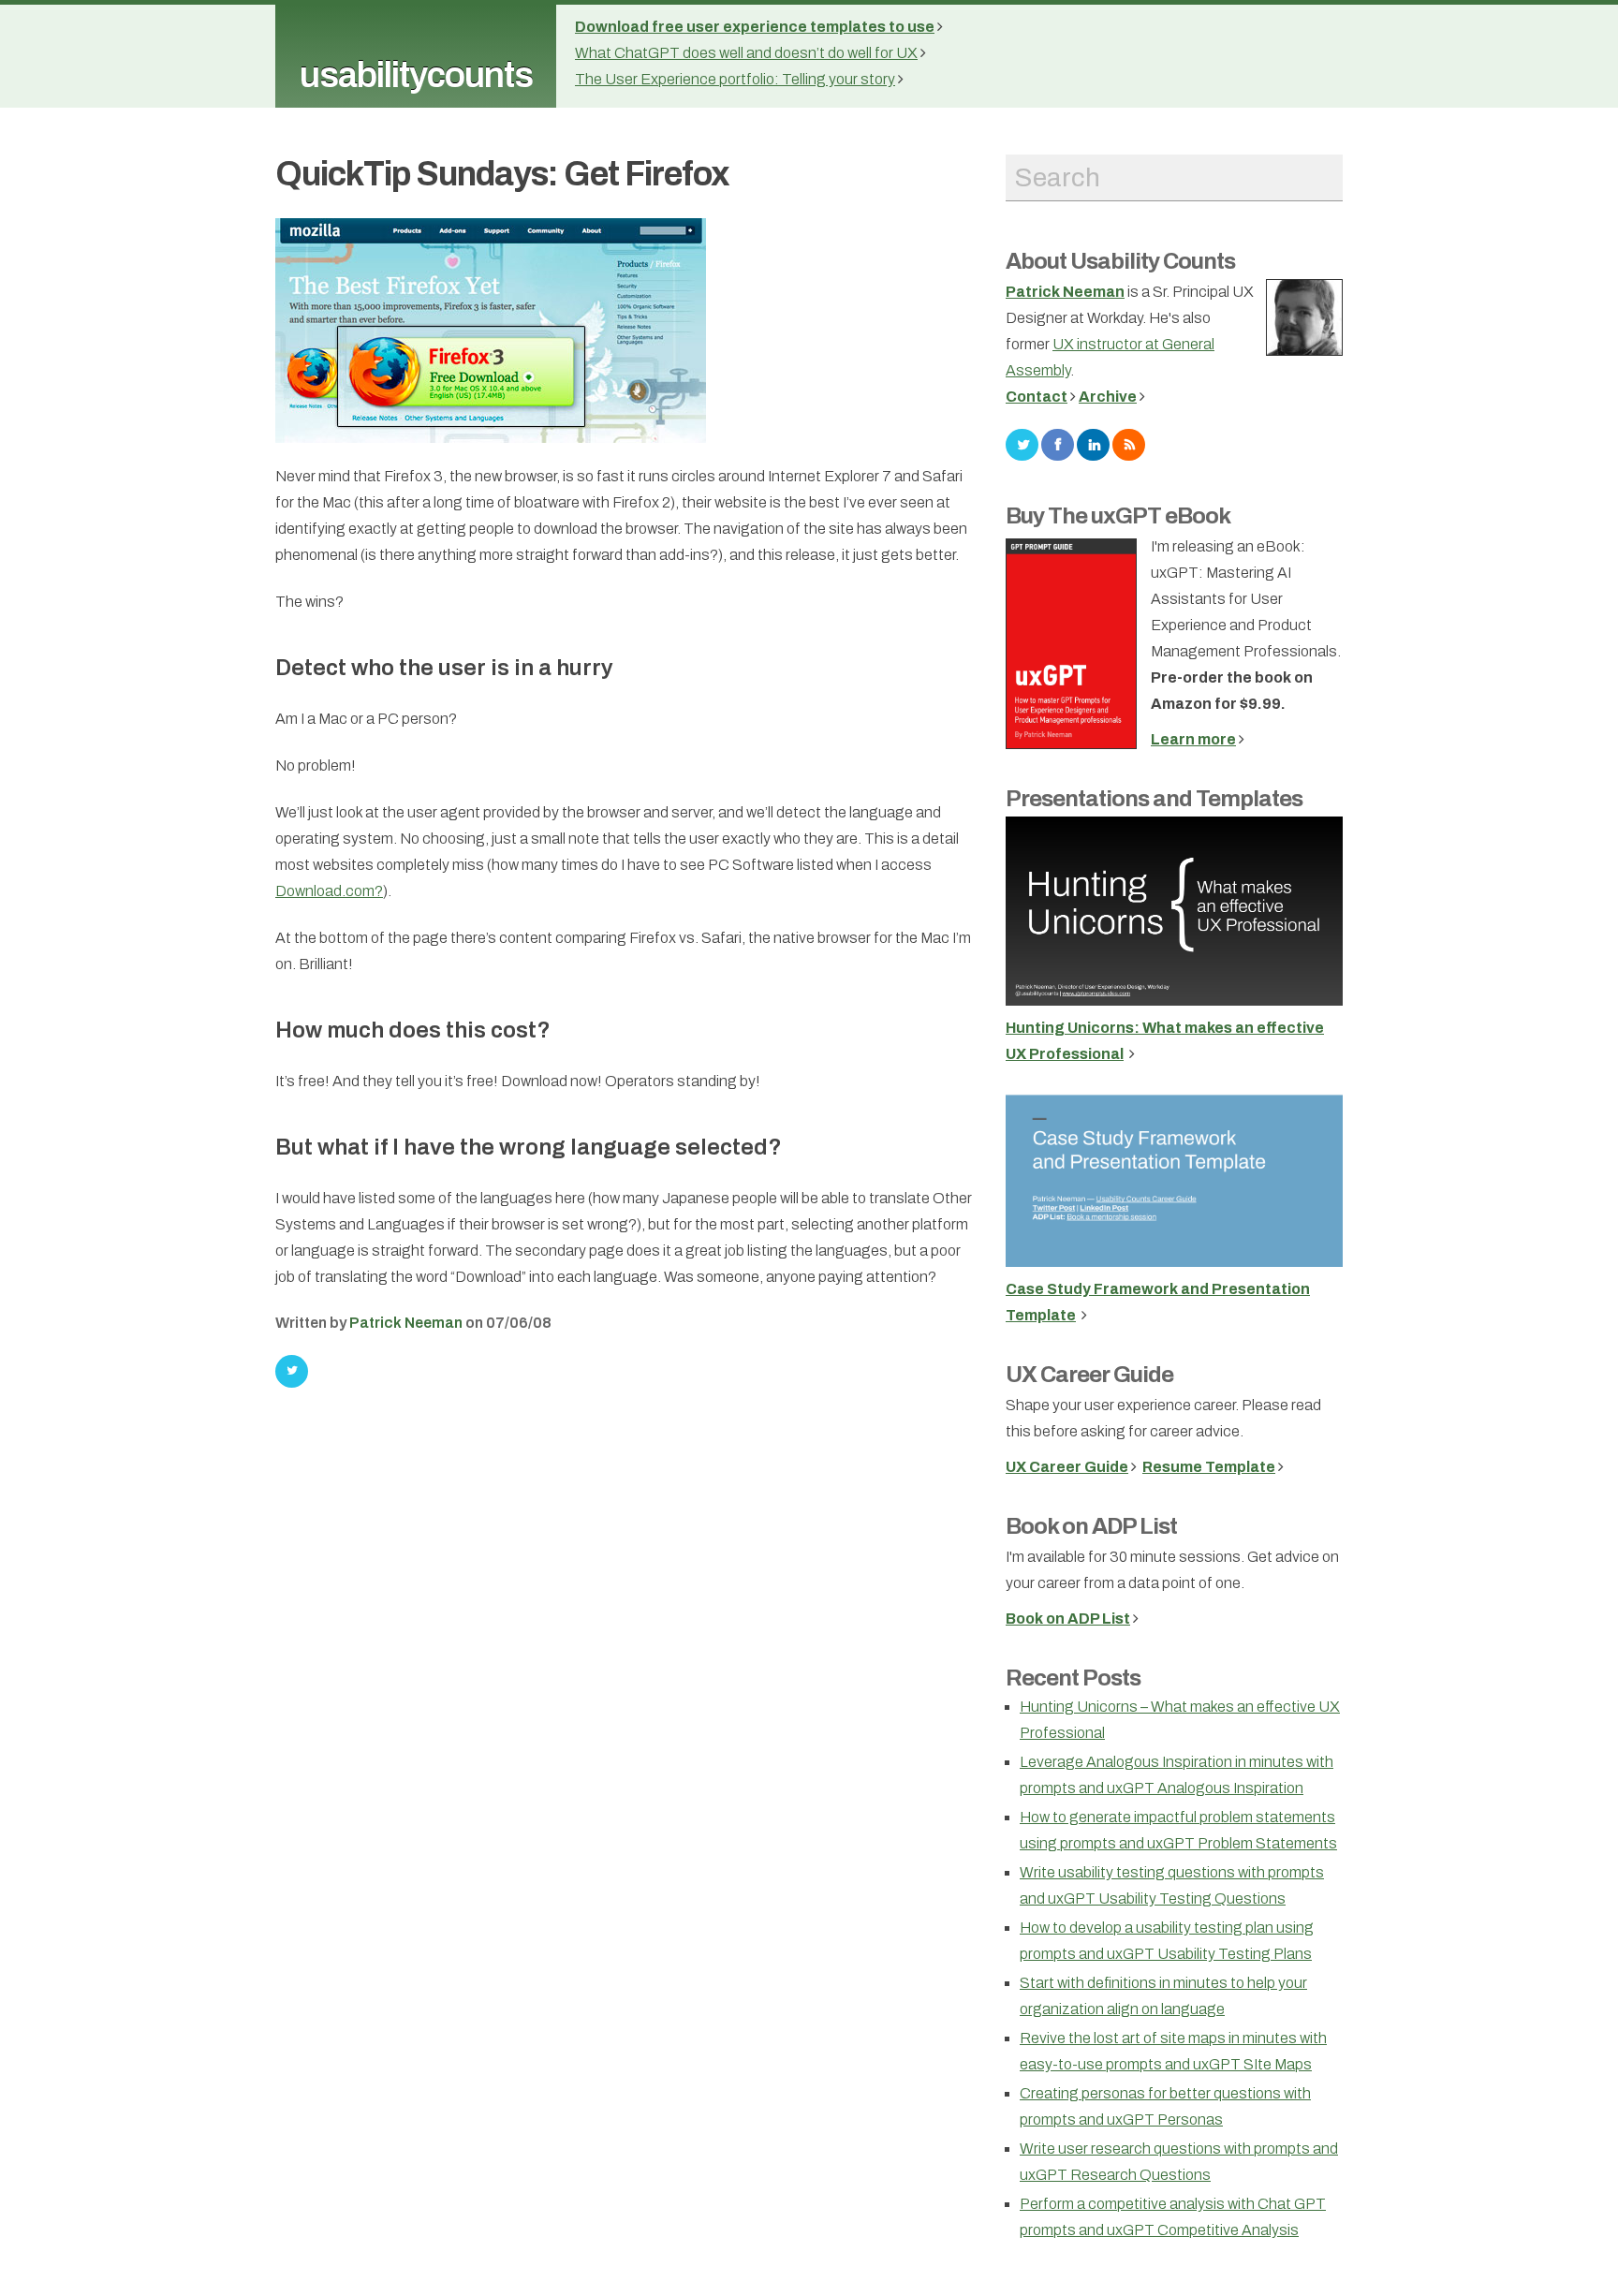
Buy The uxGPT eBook (1118, 516)
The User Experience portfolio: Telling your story (735, 79)
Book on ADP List (1091, 1526)
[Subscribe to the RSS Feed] (1129, 443)
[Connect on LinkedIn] (1093, 443)
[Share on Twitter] (292, 1371)
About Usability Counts (1120, 261)
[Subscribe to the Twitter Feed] (1022, 443)
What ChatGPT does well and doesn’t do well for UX (746, 53)
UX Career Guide (1089, 1375)
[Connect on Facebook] (1058, 443)
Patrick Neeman (406, 1323)
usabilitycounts (416, 75)
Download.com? (329, 891)
